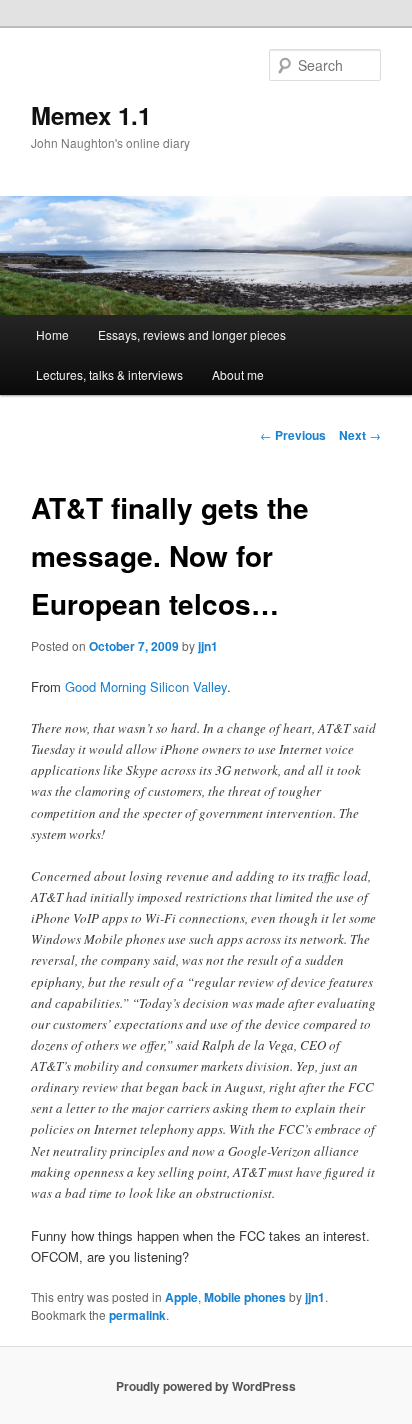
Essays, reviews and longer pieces (192, 334)
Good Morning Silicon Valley (146, 686)
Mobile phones (245, 1297)
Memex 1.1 (91, 115)
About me (238, 374)
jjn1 (208, 646)
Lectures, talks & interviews (109, 374)
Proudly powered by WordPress (206, 1386)
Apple (181, 1297)
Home (52, 334)
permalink (137, 1315)
